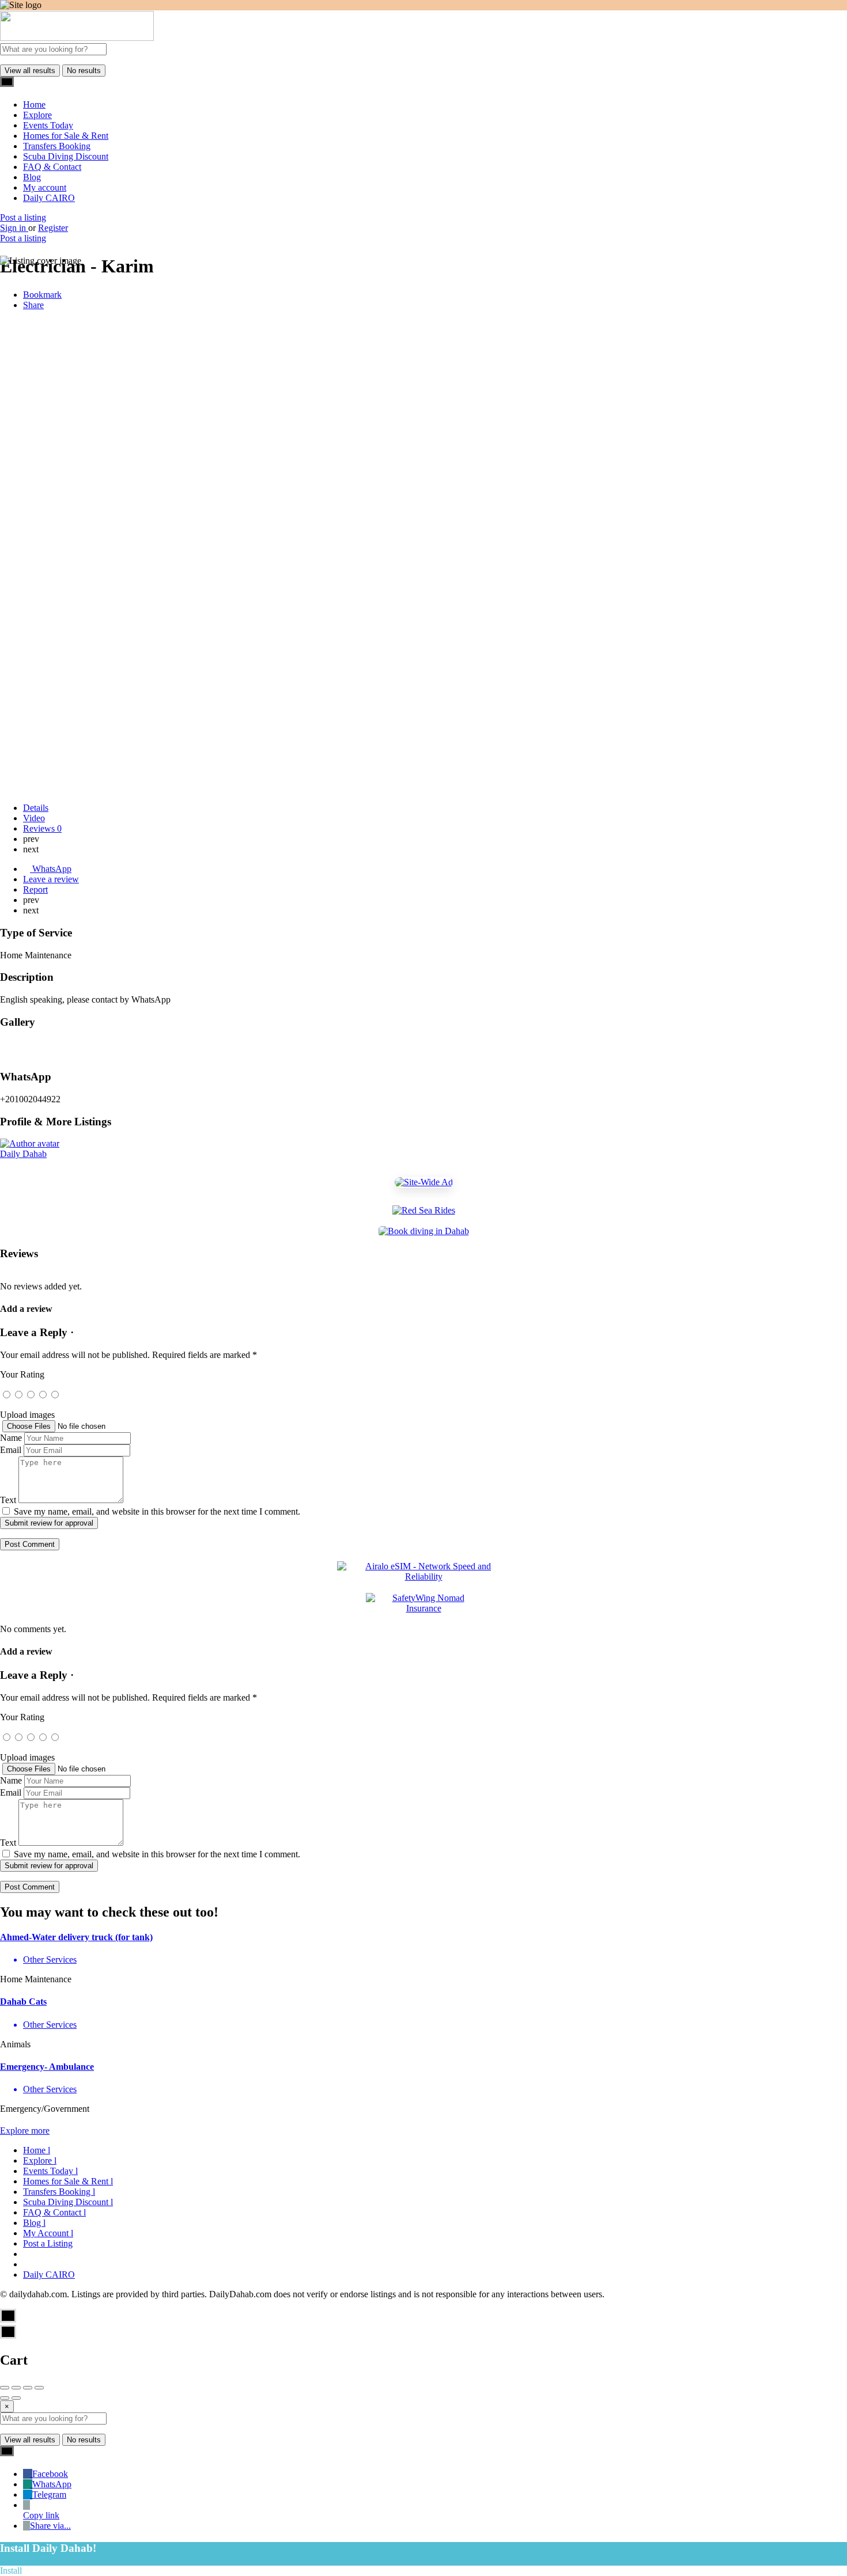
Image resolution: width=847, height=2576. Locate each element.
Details (36, 808)
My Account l (48, 2233)
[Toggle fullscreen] (28, 2388)
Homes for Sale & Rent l (68, 2181)
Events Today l (50, 2171)
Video (34, 818)
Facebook (50, 2474)
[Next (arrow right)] (16, 2398)
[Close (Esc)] (5, 2388)
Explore (37, 115)
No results (84, 71)
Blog (32, 177)
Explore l (40, 2160)
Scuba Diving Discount (66, 156)
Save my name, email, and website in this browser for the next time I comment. (157, 1511)
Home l (37, 2150)
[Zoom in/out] (39, 2388)
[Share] (16, 2388)
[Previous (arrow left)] (5, 2398)
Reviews (42, 828)
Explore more (25, 2131)
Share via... (50, 2526)
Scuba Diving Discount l (68, 2202)
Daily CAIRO (49, 198)
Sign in (14, 228)
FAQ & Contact (52, 167)
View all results (30, 71)
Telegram (49, 2495)
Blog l (34, 2223)
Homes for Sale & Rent (66, 136)
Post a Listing (48, 2243)
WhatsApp (52, 2484)
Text (8, 1500)
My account (45, 187)
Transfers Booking (57, 146)
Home (34, 105)
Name (11, 1438)
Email (11, 1450)
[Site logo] (77, 38)
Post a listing (23, 217)
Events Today (48, 125)
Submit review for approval (49, 1523)
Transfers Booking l (59, 2192)
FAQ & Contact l (54, 2212)
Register (53, 228)
